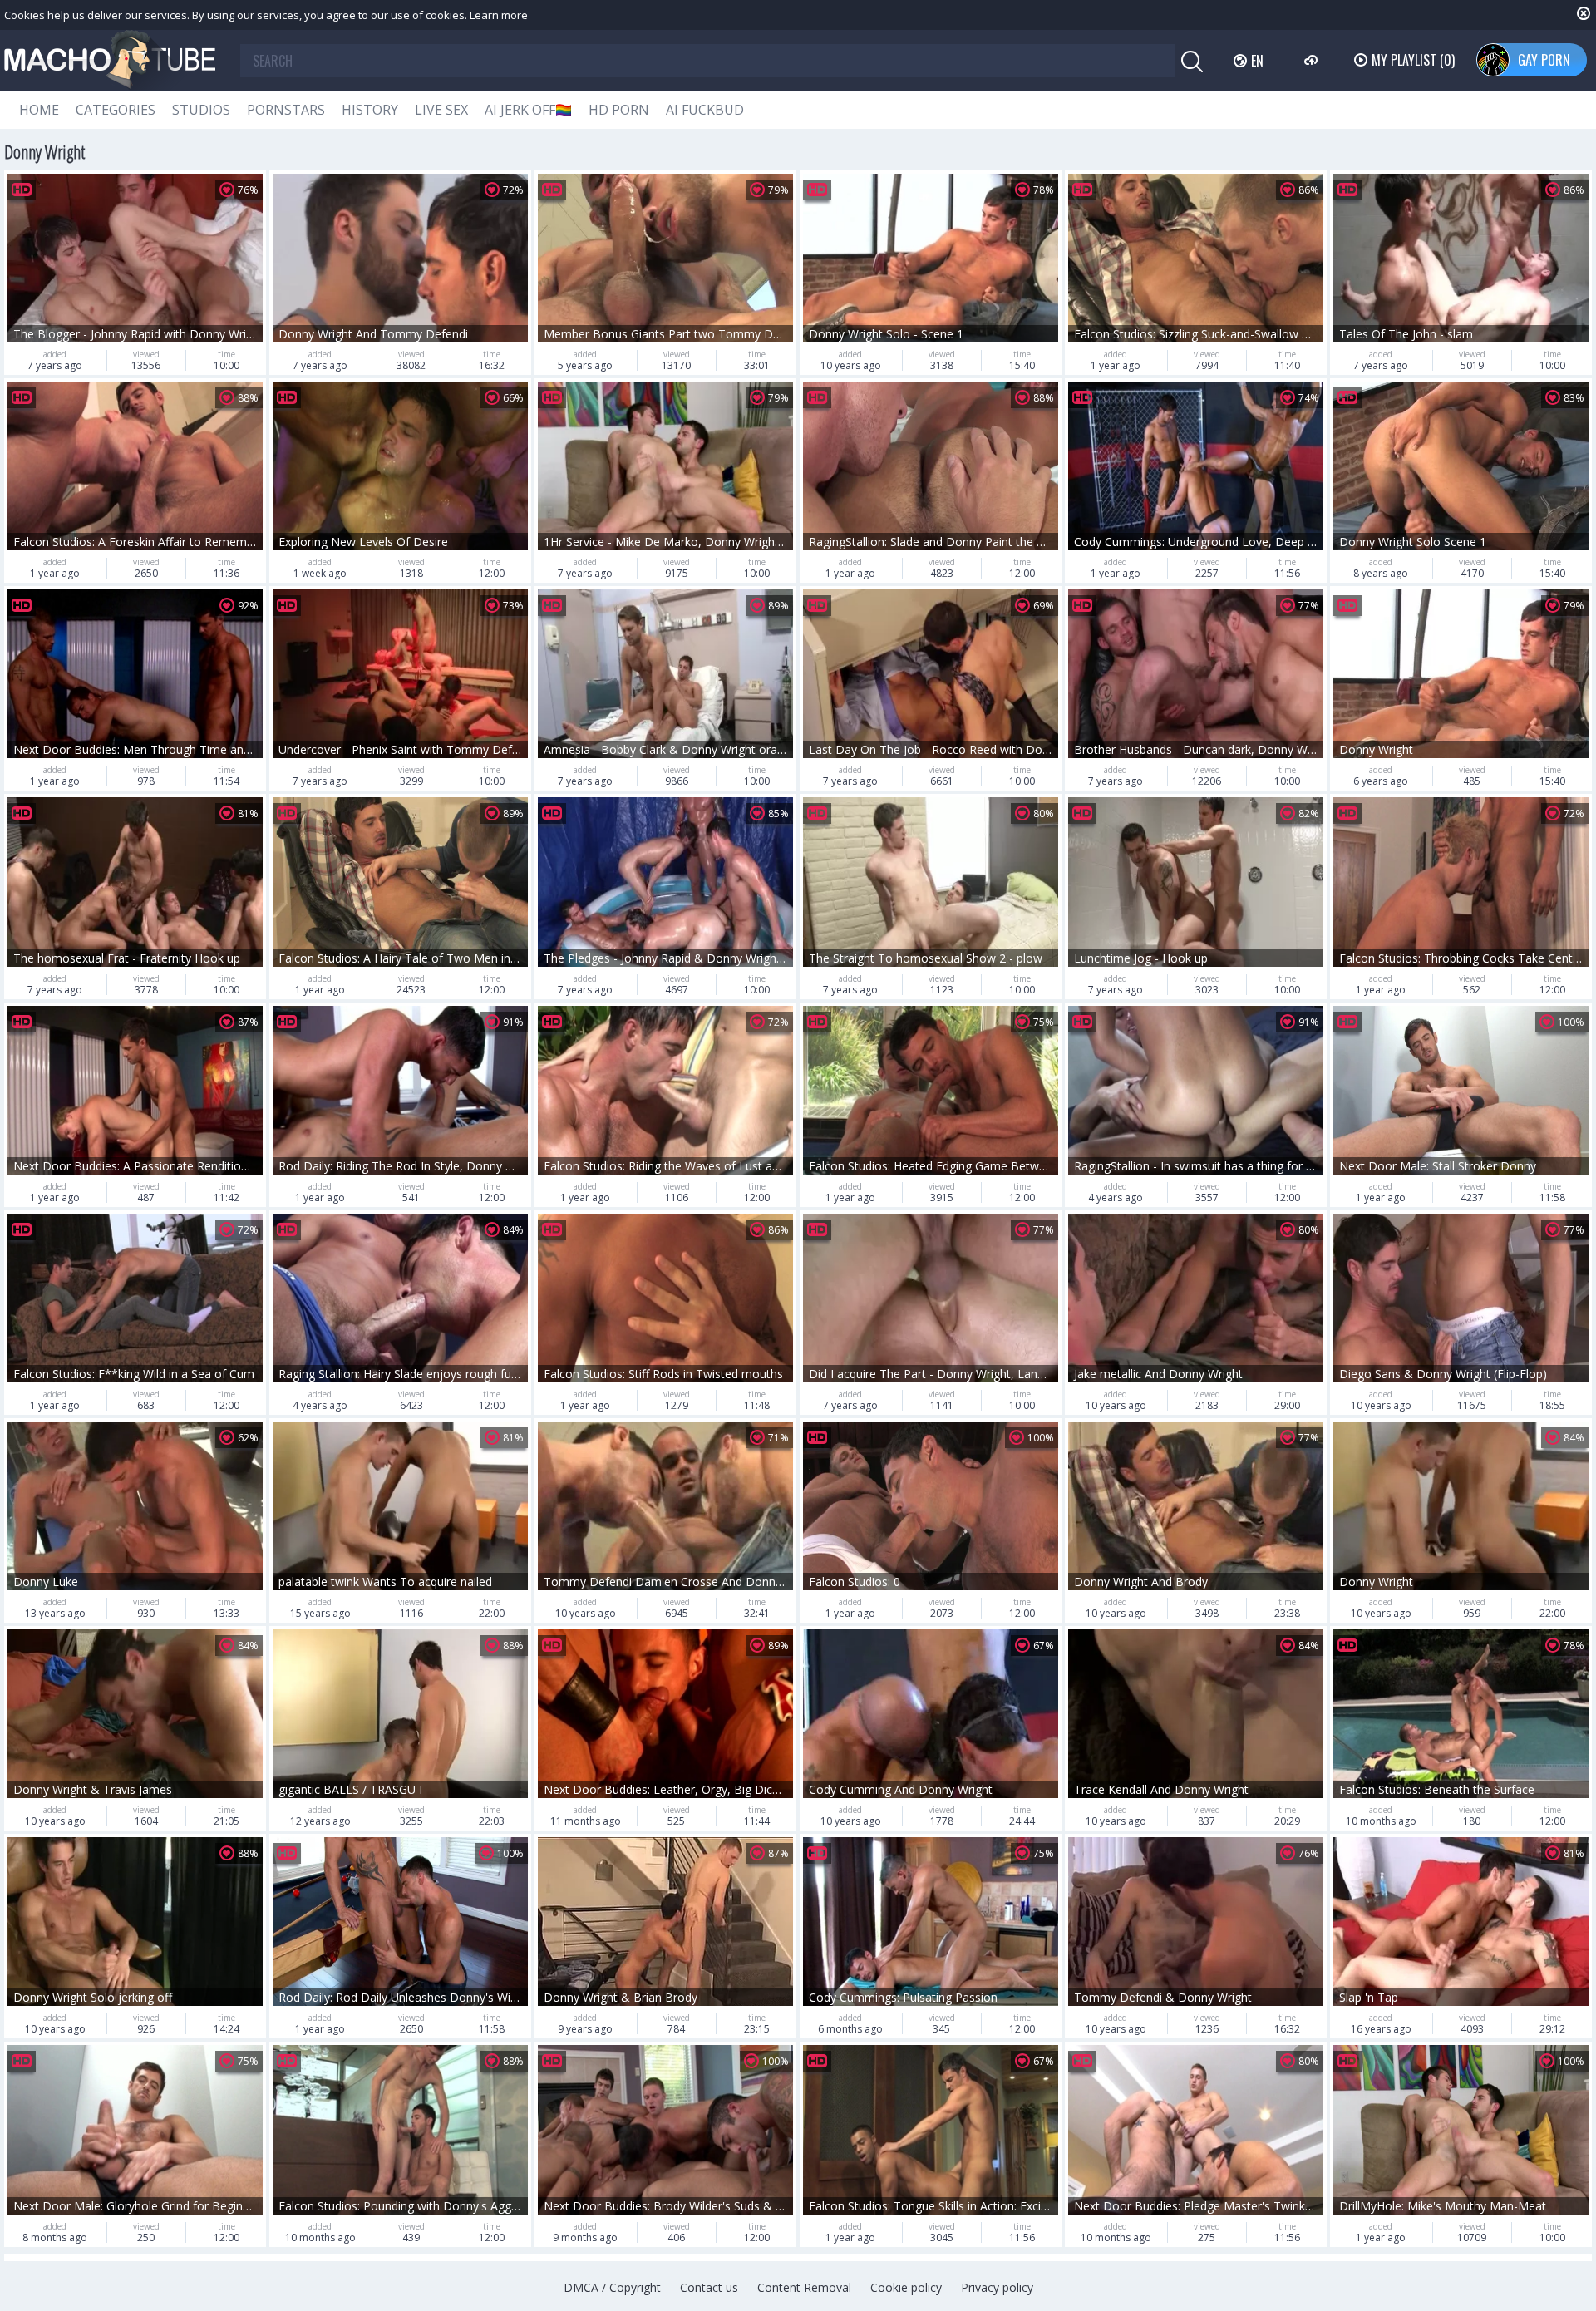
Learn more (499, 15)
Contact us (709, 2287)
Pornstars (286, 110)
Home (39, 110)
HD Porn (619, 110)
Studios (201, 110)
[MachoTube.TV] (110, 60)
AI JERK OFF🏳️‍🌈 (528, 110)
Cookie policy (906, 2287)
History (370, 110)
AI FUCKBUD (705, 110)
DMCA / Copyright (612, 2287)
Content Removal (804, 2287)
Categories (116, 110)
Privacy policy (997, 2287)
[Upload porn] (1313, 60)
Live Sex (441, 110)
